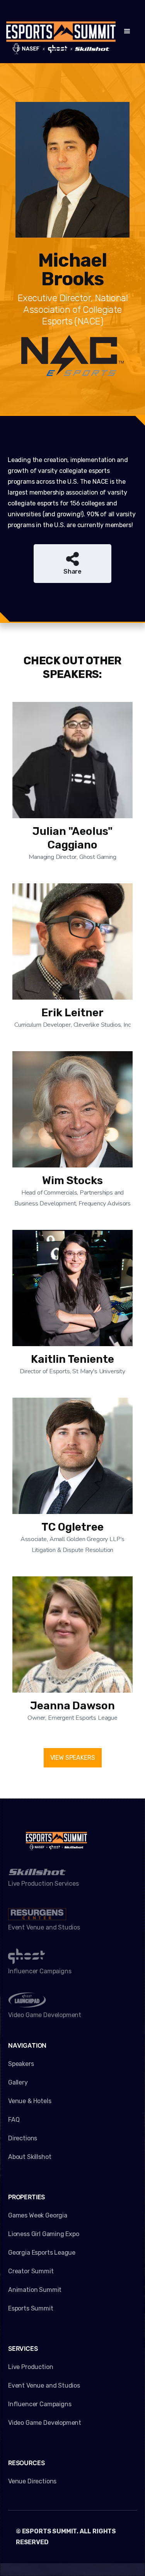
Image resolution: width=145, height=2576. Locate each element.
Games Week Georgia (38, 2215)
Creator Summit (31, 2271)
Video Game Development (45, 2423)
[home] (61, 32)
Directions (23, 2138)
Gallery (18, 2082)
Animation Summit (35, 2290)
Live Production (31, 2367)
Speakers (21, 2064)
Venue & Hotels (30, 2101)
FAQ (14, 2120)
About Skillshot (30, 2157)
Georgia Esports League (42, 2253)
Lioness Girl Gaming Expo (44, 2234)
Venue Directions (32, 2481)
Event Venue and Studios (44, 2385)
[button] (127, 31)
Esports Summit (31, 2308)
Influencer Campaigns (40, 2404)
